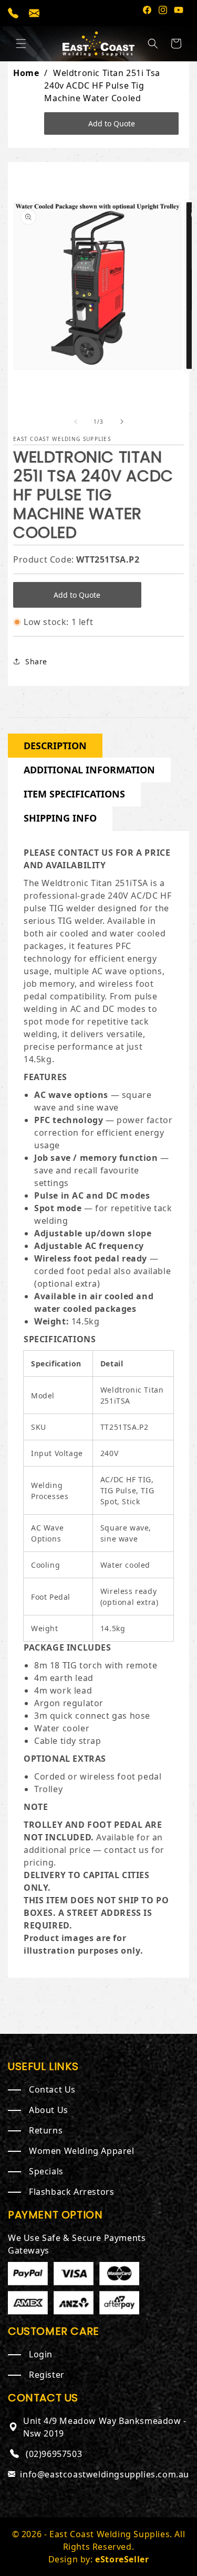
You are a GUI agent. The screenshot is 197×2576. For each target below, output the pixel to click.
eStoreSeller (122, 2559)
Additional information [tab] (89, 770)
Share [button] (36, 661)
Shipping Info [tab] (60, 818)
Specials (46, 2171)
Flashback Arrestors (71, 2192)
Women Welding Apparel (82, 2151)
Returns (46, 2130)
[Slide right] (122, 422)
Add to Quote (112, 123)
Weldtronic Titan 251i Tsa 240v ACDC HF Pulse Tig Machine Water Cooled (102, 98)
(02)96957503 (54, 2454)
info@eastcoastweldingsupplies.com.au (105, 2474)
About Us (49, 2110)
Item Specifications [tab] (74, 794)
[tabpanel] (98, 1402)
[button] (21, 44)
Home (26, 73)
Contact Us (52, 2089)
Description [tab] (55, 746)
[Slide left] (76, 422)
